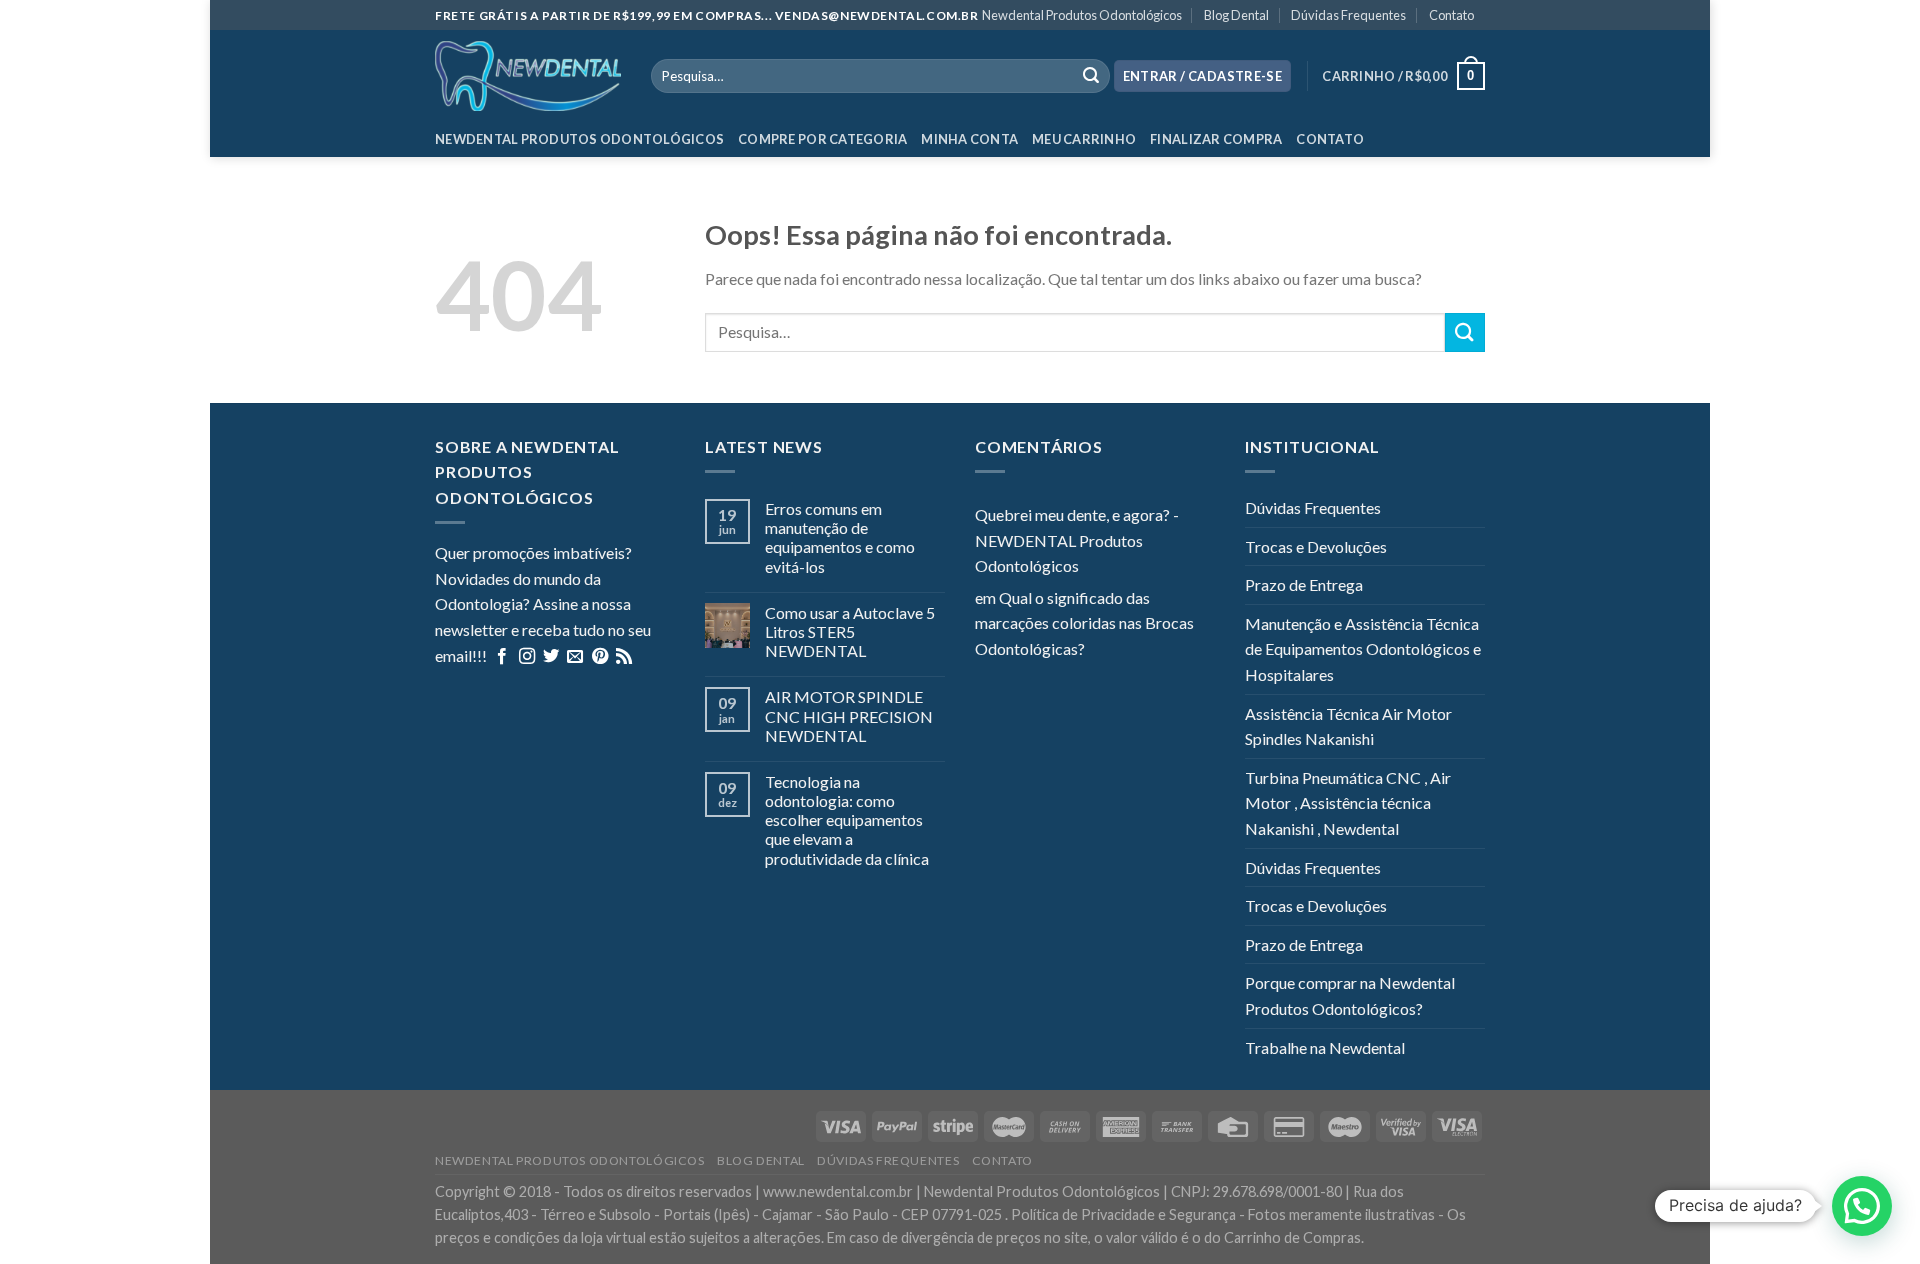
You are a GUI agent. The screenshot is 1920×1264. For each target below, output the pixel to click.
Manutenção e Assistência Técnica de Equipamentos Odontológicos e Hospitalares (1363, 649)
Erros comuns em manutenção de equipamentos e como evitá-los (840, 537)
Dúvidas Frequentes (1348, 15)
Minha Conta (969, 139)
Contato (1451, 15)
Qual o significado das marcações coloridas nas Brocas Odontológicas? (1084, 623)
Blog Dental (1236, 15)
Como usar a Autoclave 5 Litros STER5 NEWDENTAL (850, 631)
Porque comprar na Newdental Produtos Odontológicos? (1350, 995)
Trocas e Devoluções (1316, 546)
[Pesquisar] (1091, 76)
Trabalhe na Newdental (1325, 1047)
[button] (1862, 1206)
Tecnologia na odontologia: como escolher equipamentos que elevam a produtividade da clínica (847, 820)
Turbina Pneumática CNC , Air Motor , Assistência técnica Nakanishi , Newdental (1348, 803)
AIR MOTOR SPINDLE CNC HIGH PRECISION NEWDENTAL (849, 715)
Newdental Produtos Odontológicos (1082, 15)
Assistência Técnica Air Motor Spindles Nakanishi (1348, 726)
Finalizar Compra (1216, 139)
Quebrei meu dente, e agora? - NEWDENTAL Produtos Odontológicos (1077, 540)
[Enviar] (1465, 332)
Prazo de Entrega (1304, 584)
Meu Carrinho (1084, 139)
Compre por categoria (822, 139)
